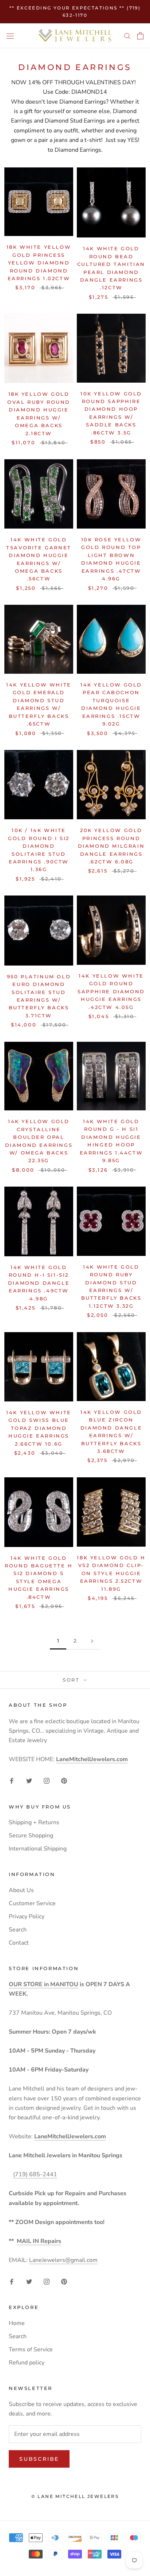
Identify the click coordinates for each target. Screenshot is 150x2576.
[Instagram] (47, 1780)
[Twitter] (29, 1780)
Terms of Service (31, 2349)
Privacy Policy (27, 1916)
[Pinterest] (64, 1780)
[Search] (127, 36)
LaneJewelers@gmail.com (63, 2260)
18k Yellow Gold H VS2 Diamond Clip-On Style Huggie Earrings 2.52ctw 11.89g (111, 1573)
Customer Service (32, 1903)
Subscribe (39, 2459)
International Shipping (38, 1849)
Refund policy (27, 2363)
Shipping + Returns (34, 1822)
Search (18, 1930)
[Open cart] (140, 36)
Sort (72, 1680)
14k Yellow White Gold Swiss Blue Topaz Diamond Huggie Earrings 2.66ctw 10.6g (39, 1428)
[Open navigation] (10, 36)
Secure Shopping (31, 1836)
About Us (21, 1890)
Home (17, 2323)
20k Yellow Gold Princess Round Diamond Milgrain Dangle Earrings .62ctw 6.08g (111, 846)
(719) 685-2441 (35, 2174)
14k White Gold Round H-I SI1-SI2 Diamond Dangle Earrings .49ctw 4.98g (39, 1283)
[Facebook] (12, 1780)
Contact (19, 1943)
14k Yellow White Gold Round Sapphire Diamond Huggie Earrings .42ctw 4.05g (111, 991)
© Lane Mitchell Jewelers (75, 2496)
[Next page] (92, 1641)
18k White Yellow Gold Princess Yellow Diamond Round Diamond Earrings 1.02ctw (39, 263)
